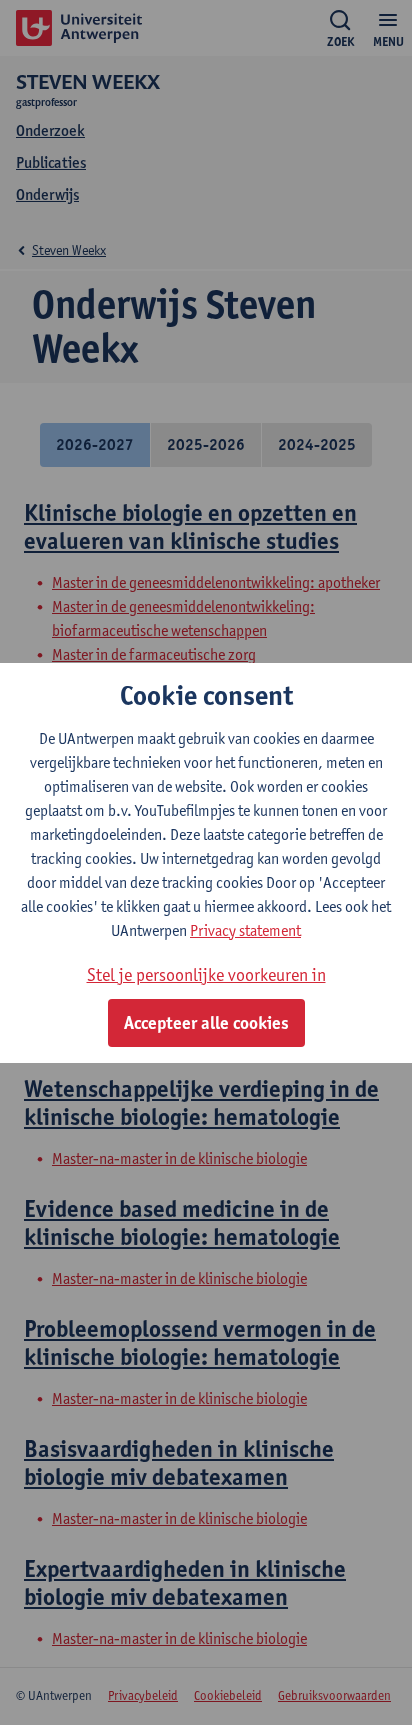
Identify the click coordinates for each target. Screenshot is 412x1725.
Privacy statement (245, 930)
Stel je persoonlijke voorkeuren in (206, 974)
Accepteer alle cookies (206, 1023)
